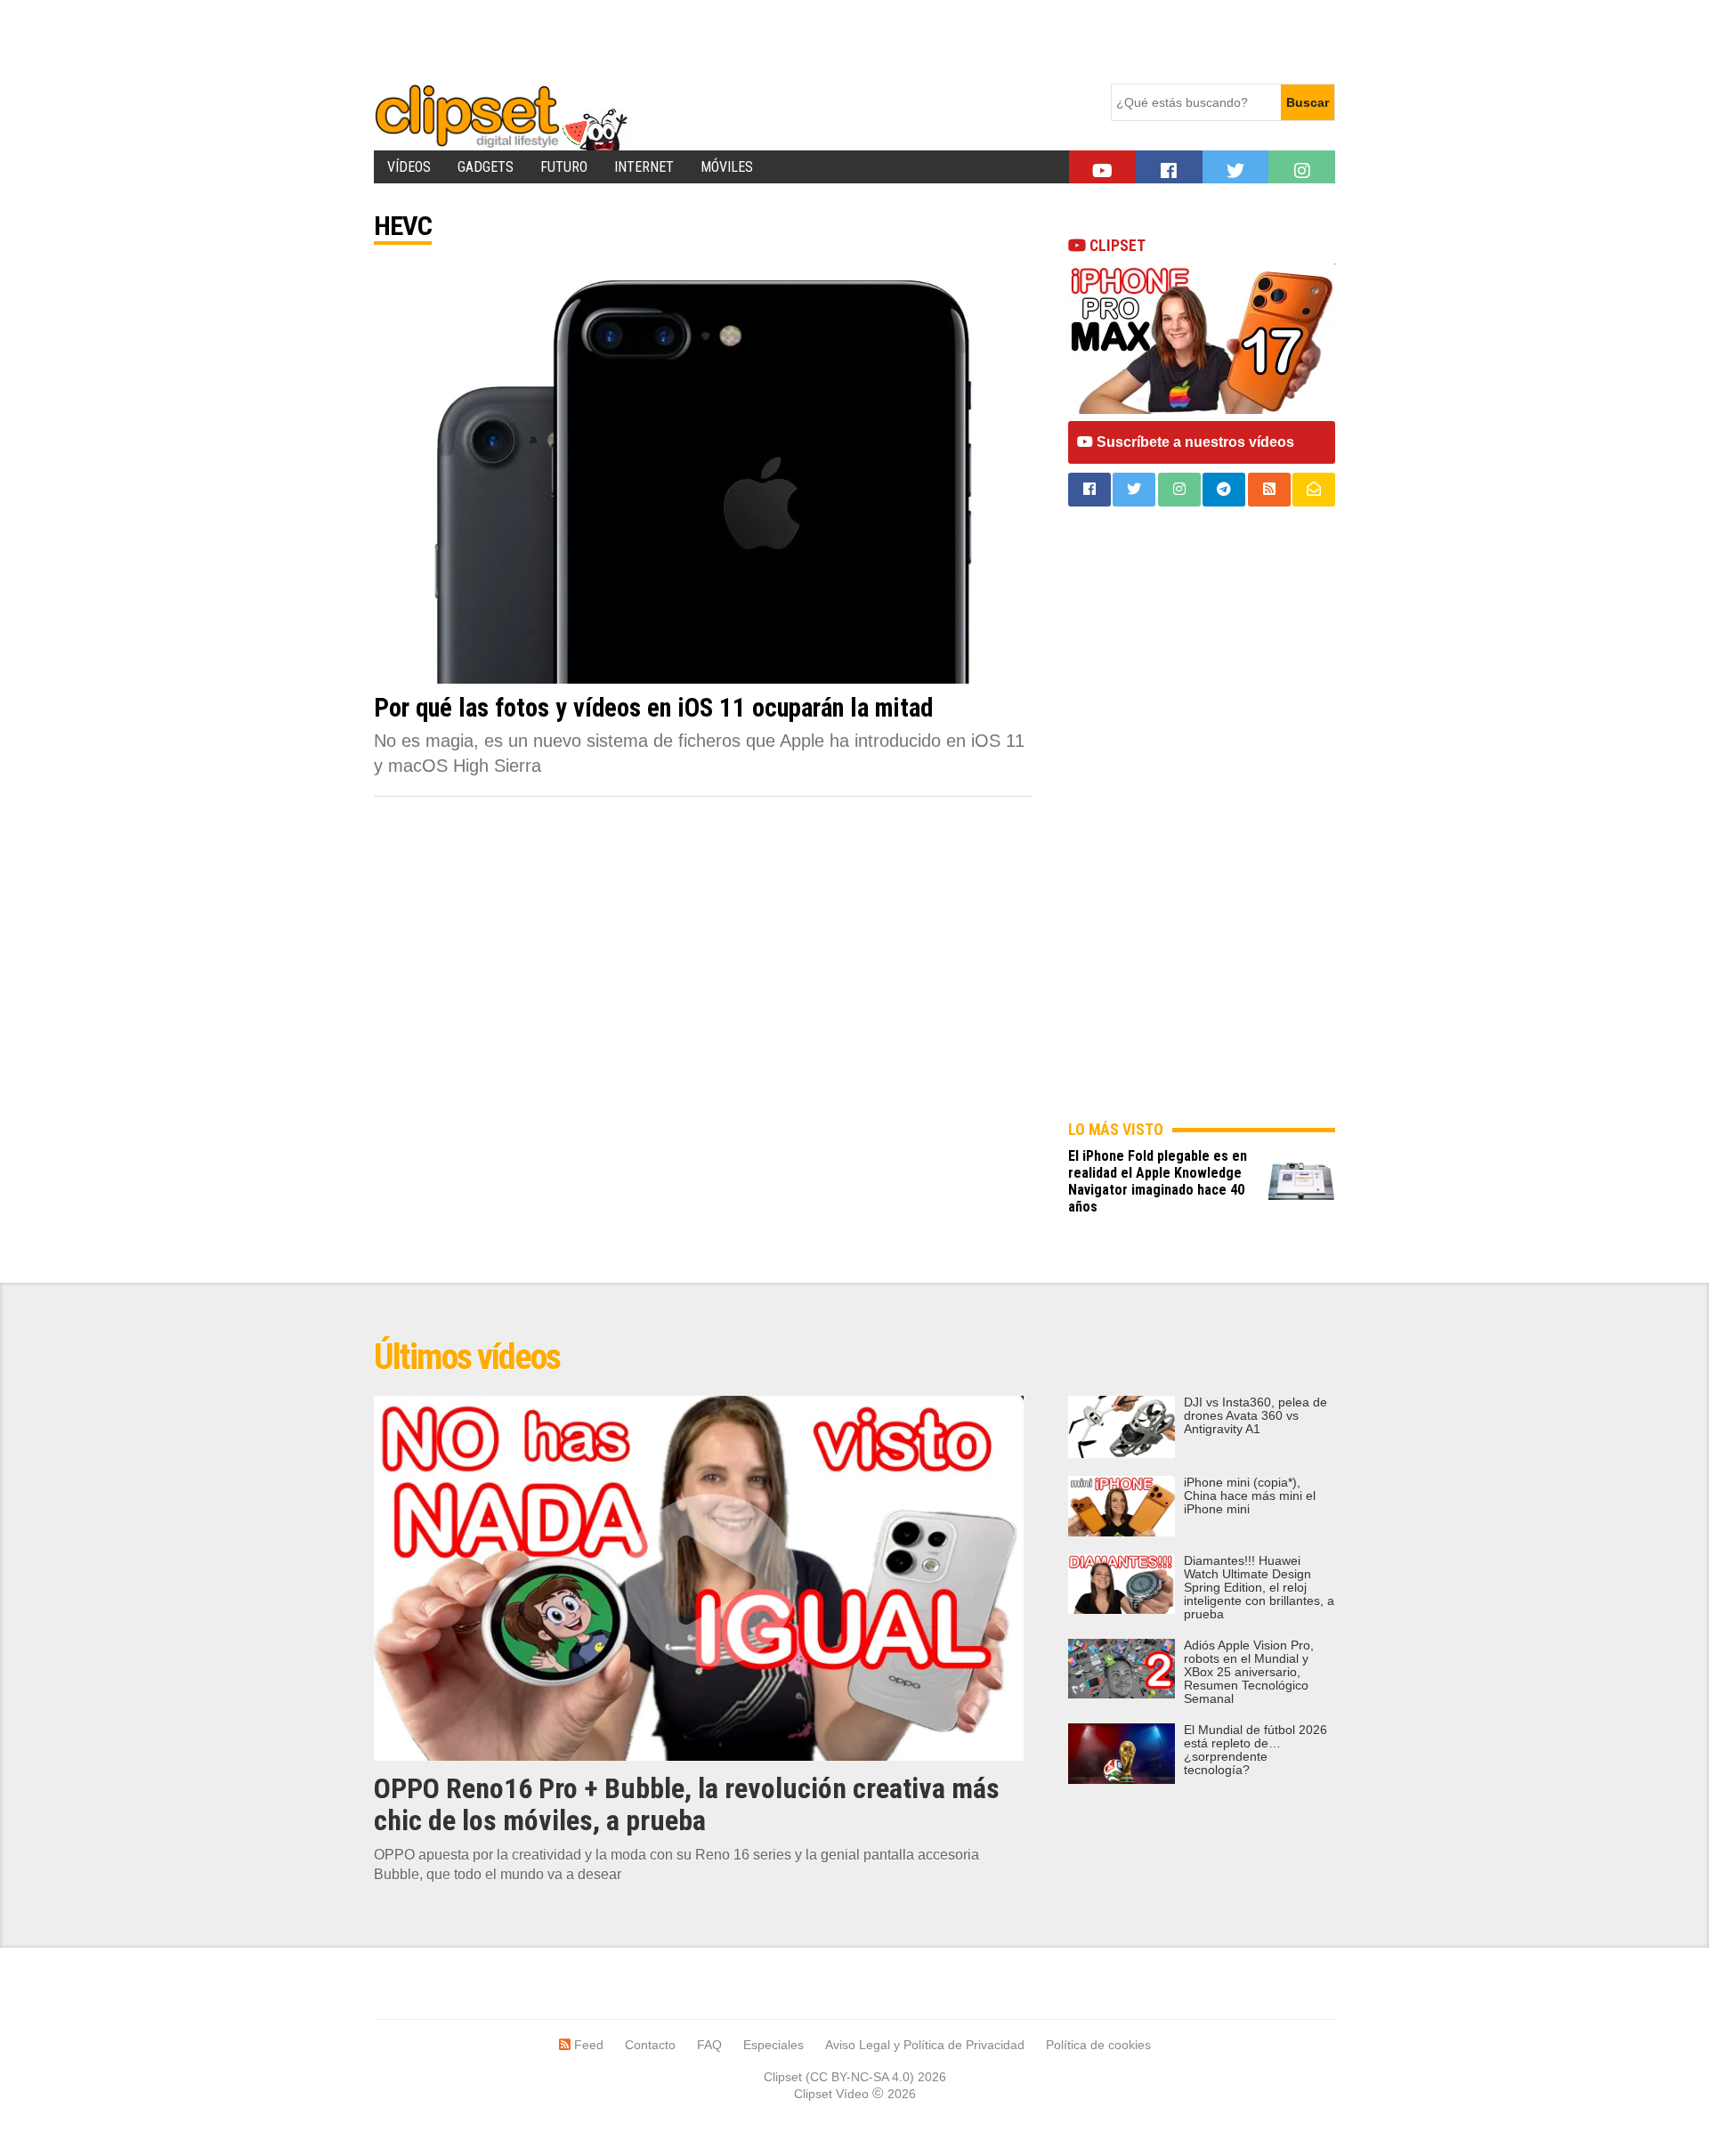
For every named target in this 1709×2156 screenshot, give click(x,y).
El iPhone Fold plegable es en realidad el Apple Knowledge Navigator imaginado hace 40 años (1158, 1181)
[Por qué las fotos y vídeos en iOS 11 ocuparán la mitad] (703, 471)
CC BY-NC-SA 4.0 (860, 2077)
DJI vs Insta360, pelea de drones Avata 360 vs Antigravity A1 (1255, 1416)
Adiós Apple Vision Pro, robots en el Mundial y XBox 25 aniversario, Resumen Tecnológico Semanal (1249, 1672)
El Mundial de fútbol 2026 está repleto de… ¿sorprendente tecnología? (1255, 1750)
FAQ (709, 2045)
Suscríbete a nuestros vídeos (1194, 442)
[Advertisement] (698, 40)
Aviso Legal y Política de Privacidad (925, 2045)
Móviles (727, 167)
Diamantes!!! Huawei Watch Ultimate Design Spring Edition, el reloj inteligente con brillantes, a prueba (1259, 1588)
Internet (644, 167)
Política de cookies (1098, 2045)
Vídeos (409, 167)
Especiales (774, 2045)
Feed (587, 2045)
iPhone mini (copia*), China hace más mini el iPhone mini (1250, 1496)
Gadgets (486, 167)
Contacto (650, 2045)
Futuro (564, 167)
